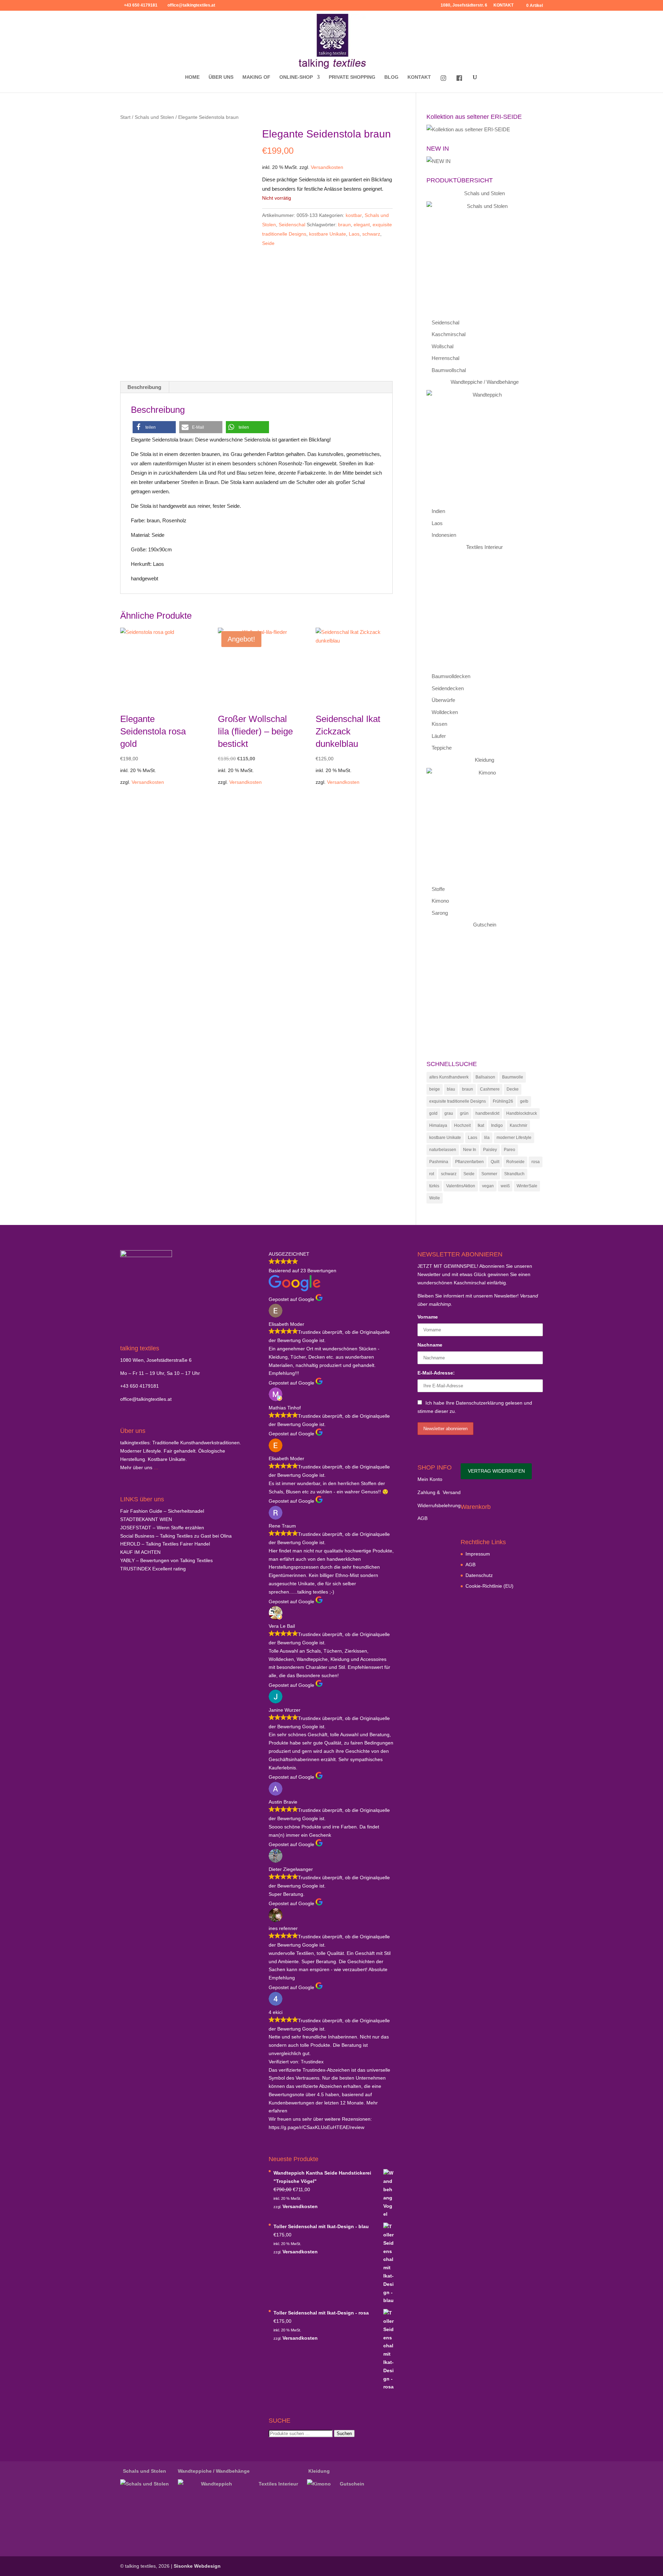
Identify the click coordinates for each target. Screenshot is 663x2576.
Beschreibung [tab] (144, 387)
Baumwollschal (449, 370)
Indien (438, 511)
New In (470, 1150)
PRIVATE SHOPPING (352, 77)
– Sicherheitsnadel (162, 1511)
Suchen (344, 2434)
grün (464, 1113)
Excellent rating (153, 1569)
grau (449, 1113)
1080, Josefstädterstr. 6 (464, 5)
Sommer (489, 1174)
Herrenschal (445, 358)
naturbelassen (443, 1150)
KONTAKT (503, 5)
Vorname (428, 1317)
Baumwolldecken (451, 676)
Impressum (478, 1554)
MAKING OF (256, 77)
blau (451, 1089)
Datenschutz (479, 1575)
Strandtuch (514, 1174)
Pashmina (439, 1162)
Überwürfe (443, 700)
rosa (536, 1162)
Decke (513, 1089)
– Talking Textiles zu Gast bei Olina (176, 1536)
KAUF (140, 1552)
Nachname (430, 1345)
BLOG (391, 77)
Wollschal (443, 346)
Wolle (435, 1198)
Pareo (510, 1150)
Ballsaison (485, 1077)
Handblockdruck (522, 1113)
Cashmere (490, 1089)
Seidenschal (292, 225)
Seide (268, 243)
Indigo (497, 1125)
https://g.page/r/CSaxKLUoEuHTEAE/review (316, 2127)
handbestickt (487, 1113)
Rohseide (515, 1162)
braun (344, 225)
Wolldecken (445, 712)
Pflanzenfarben (469, 1162)
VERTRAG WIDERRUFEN (496, 1471)
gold (433, 1113)
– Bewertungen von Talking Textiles (166, 1560)
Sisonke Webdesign (197, 2566)
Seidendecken (448, 688)
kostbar (354, 215)
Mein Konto (430, 1479)
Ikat (481, 1125)
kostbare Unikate (328, 234)
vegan (488, 1186)
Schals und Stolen (154, 117)
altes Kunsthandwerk (449, 1077)
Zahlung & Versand (439, 1492)
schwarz (371, 234)
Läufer (439, 736)
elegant (362, 225)
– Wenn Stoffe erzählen (162, 1528)
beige (435, 1089)
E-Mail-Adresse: (436, 1373)
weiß (505, 1186)
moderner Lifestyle (514, 1138)
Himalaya (438, 1125)
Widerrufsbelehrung (439, 1505)
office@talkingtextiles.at (146, 1399)
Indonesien (444, 535)
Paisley (490, 1150)
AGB (422, 1518)
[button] (154, 427)
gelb (524, 1101)
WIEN (146, 1519)
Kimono (440, 901)
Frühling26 (503, 1101)
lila (487, 1138)
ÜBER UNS (221, 77)
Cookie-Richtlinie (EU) (489, 1586)
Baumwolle (513, 1077)
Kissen (439, 724)
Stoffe (438, 889)
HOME (192, 77)
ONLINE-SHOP (296, 77)
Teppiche (442, 748)
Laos (354, 234)
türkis (434, 1186)
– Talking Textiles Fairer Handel (165, 1544)
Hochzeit (462, 1125)
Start (125, 117)
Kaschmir (518, 1125)
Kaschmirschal (449, 334)
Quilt (495, 1162)
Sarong (440, 913)
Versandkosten (327, 167)
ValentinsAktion (461, 1186)
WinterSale (527, 1186)
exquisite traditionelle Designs (458, 1101)
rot (432, 1174)
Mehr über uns (136, 1467)
